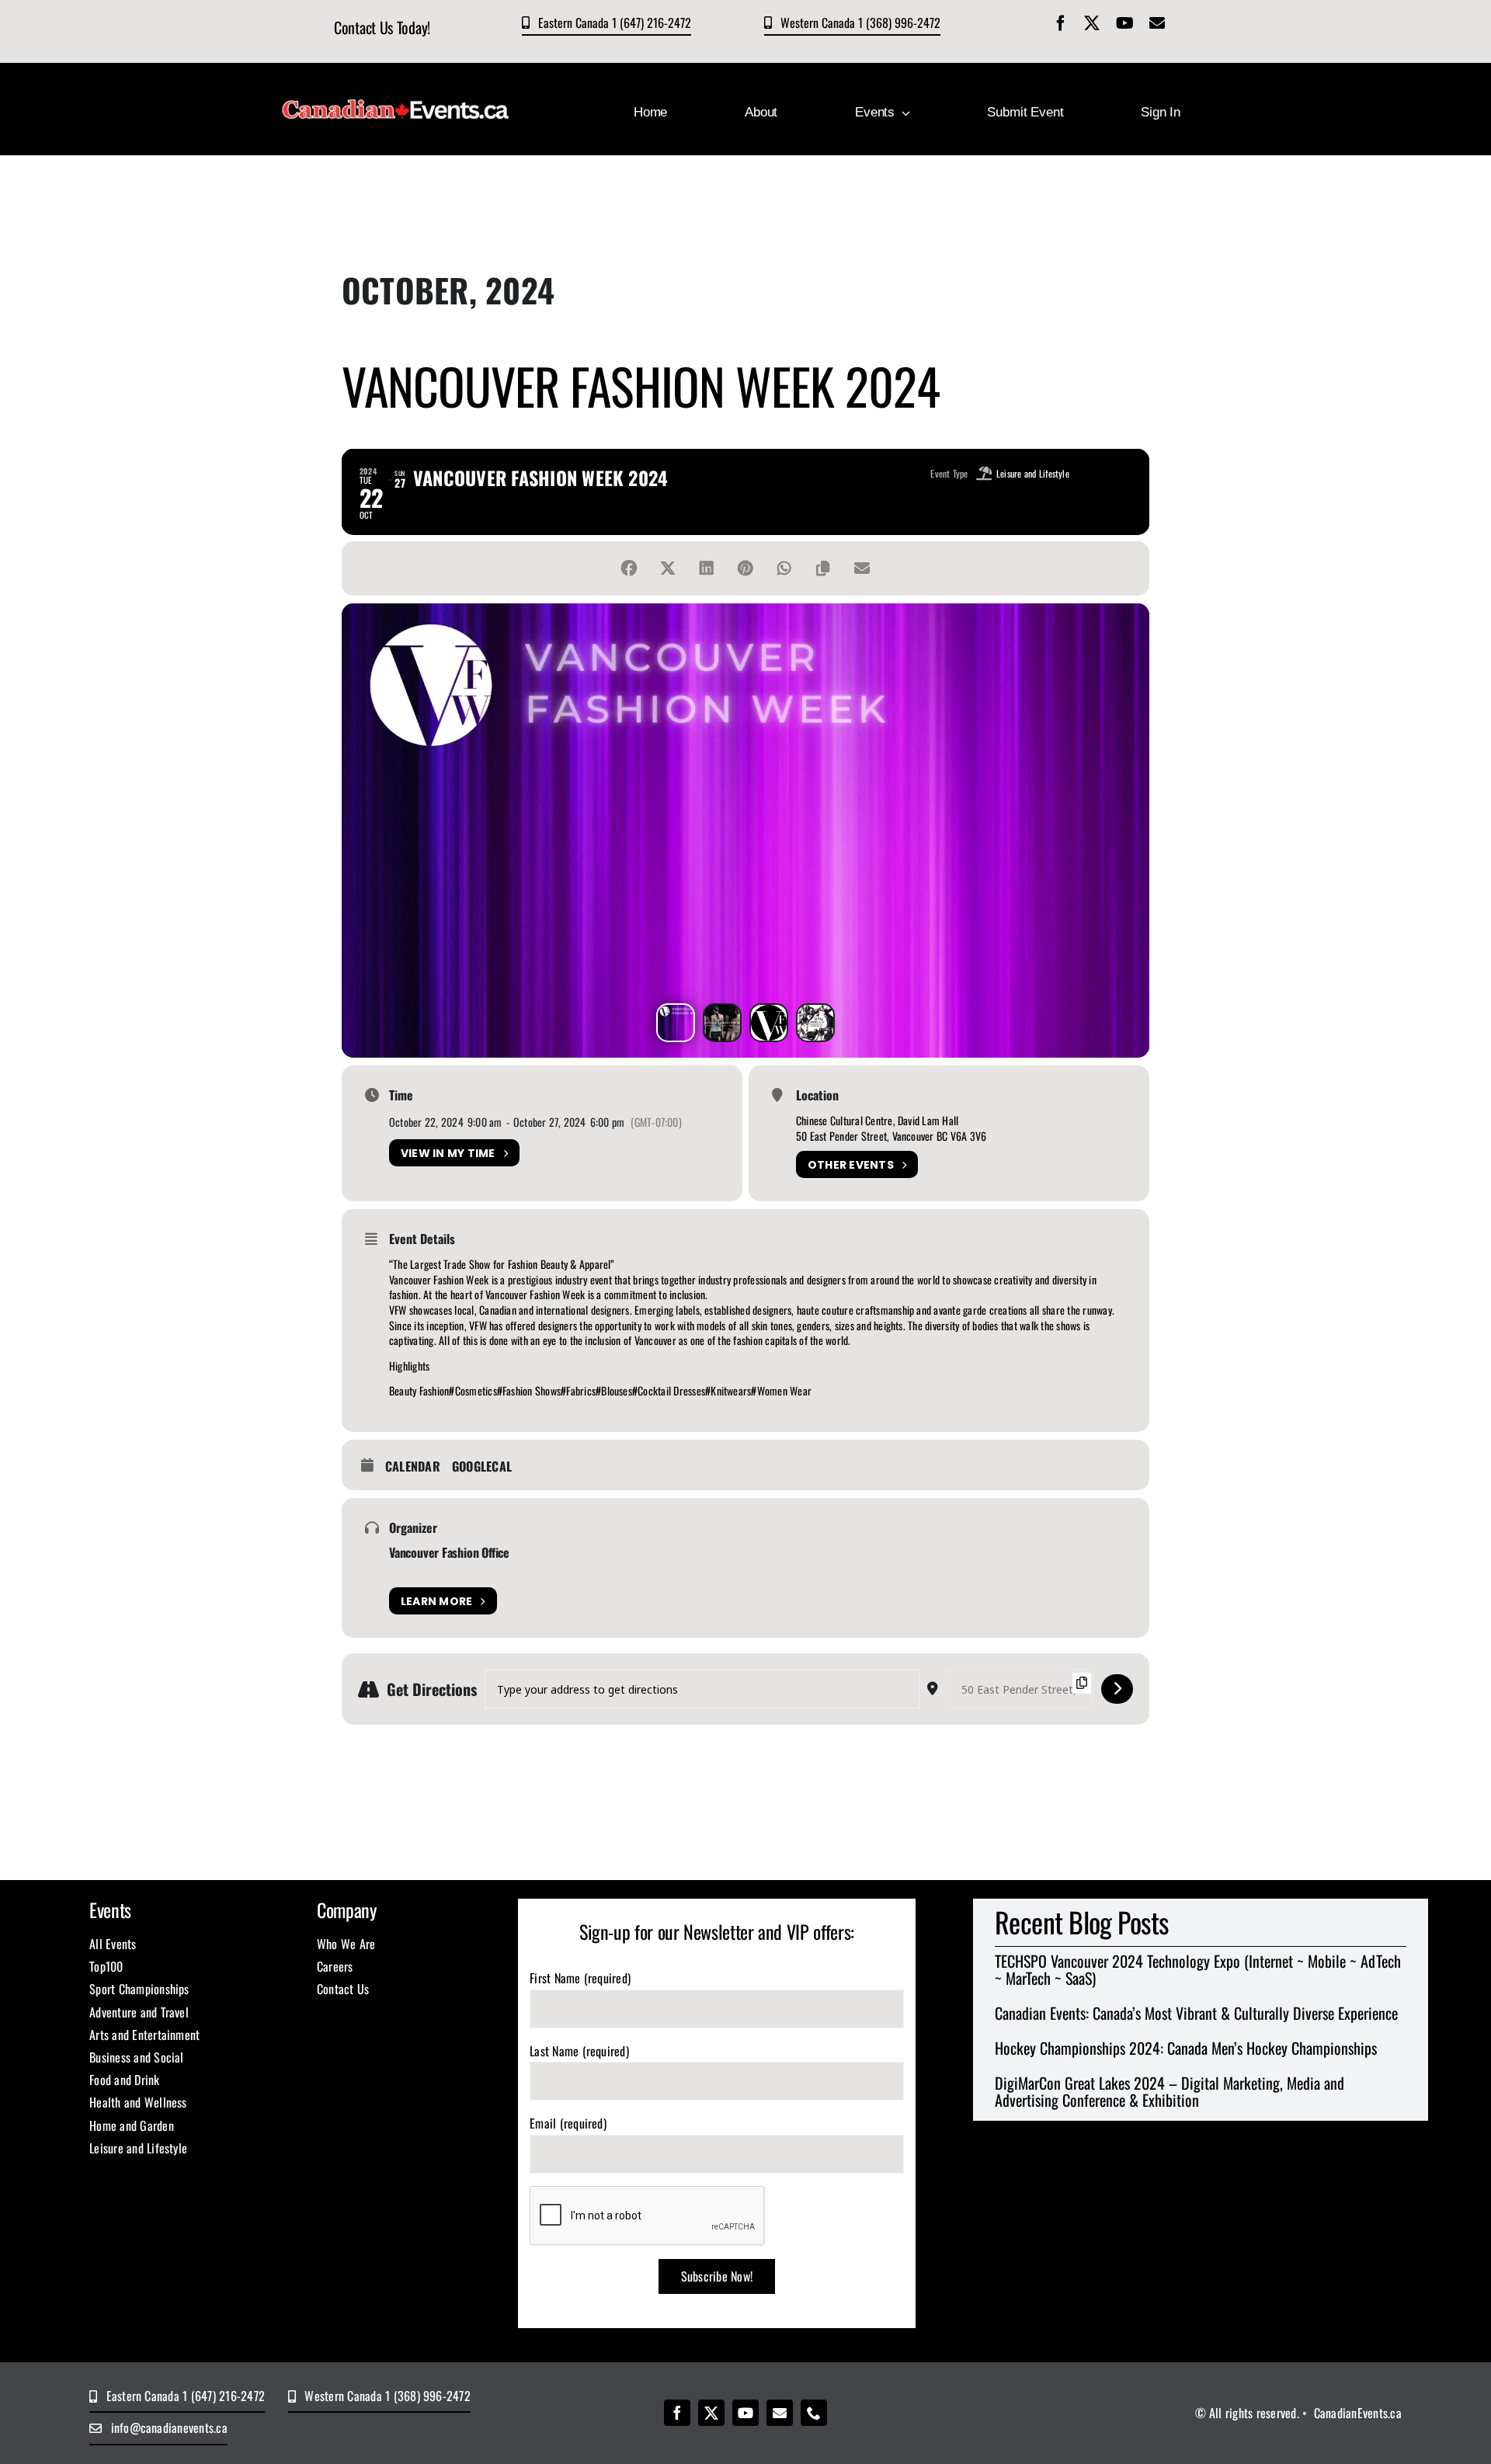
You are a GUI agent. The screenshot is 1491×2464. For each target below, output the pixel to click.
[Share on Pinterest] (745, 568)
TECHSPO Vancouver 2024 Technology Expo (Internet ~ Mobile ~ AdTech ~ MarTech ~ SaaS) (1198, 1969)
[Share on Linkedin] (707, 568)
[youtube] (1125, 23)
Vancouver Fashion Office (449, 1552)
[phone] (814, 2413)
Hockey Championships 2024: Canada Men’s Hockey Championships (1186, 2048)
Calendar (413, 1467)
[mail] (1157, 23)
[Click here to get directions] (1117, 1689)
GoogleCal (482, 1467)
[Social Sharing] (629, 568)
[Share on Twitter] (668, 568)
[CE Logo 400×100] (396, 88)
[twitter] (1092, 23)
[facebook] (1061, 23)
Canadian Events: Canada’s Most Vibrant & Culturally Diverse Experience (1196, 2013)
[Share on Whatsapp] (784, 568)
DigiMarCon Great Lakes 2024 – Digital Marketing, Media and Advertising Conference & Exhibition (1170, 2091)
